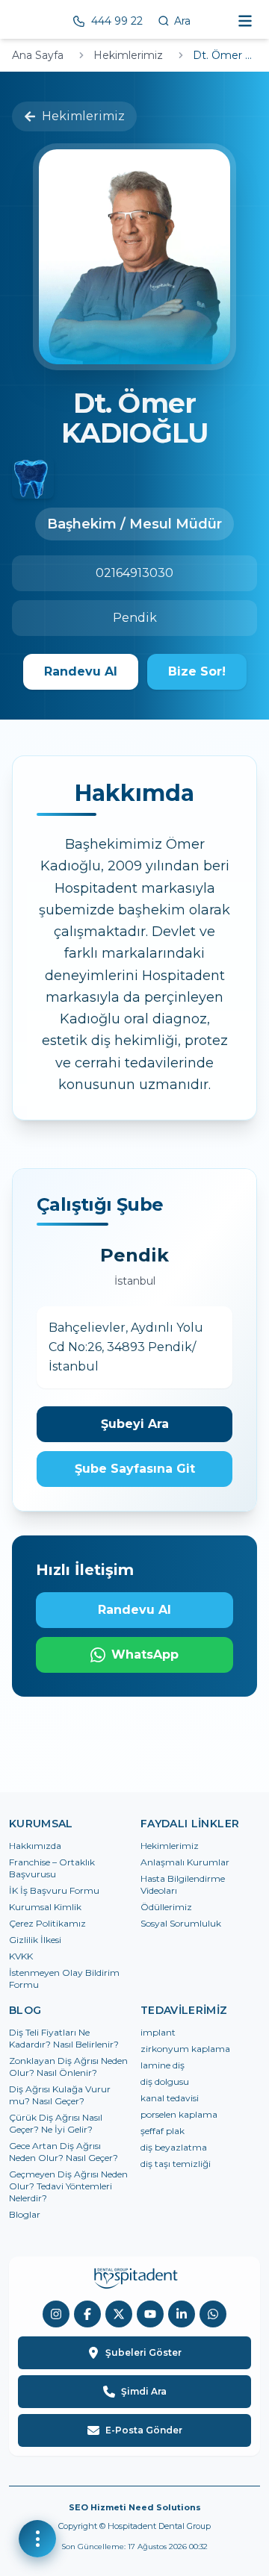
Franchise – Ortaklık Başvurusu (52, 1868)
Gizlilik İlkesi (35, 1940)
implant (158, 2032)
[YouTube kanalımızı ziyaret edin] (150, 2314)
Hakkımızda (35, 1846)
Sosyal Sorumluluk (181, 1923)
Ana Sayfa (38, 55)
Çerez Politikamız (47, 1923)
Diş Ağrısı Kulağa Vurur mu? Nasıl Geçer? (60, 2095)
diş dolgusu (165, 2081)
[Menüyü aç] (245, 21)
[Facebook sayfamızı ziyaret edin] (87, 2314)
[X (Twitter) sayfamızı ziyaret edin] (119, 2314)
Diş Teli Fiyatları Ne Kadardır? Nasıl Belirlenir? (64, 2038)
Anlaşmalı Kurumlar (185, 1862)
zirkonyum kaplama (185, 2049)
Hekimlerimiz (128, 55)
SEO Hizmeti (98, 2507)
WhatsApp (145, 1655)
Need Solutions (165, 2507)
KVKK (21, 1956)
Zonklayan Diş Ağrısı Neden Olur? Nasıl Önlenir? (68, 2067)
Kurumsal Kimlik (45, 1907)
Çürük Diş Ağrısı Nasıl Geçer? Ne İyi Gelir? (56, 2123)
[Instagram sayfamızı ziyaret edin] (56, 2314)
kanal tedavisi (170, 2098)
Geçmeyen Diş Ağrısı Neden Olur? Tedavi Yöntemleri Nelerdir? (68, 2186)
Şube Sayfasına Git (135, 1469)
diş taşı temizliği (176, 2164)
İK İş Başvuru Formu (54, 1890)
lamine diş (163, 2065)
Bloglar (25, 2214)
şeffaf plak (163, 2131)
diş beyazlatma (174, 2147)
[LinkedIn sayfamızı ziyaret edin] (182, 2314)
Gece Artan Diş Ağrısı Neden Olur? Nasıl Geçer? (64, 2152)
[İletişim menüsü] (37, 2539)
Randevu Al (81, 671)
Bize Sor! (197, 671)
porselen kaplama (179, 2114)
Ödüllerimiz (166, 1907)
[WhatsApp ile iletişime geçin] (213, 2314)
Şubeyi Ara (135, 1424)
